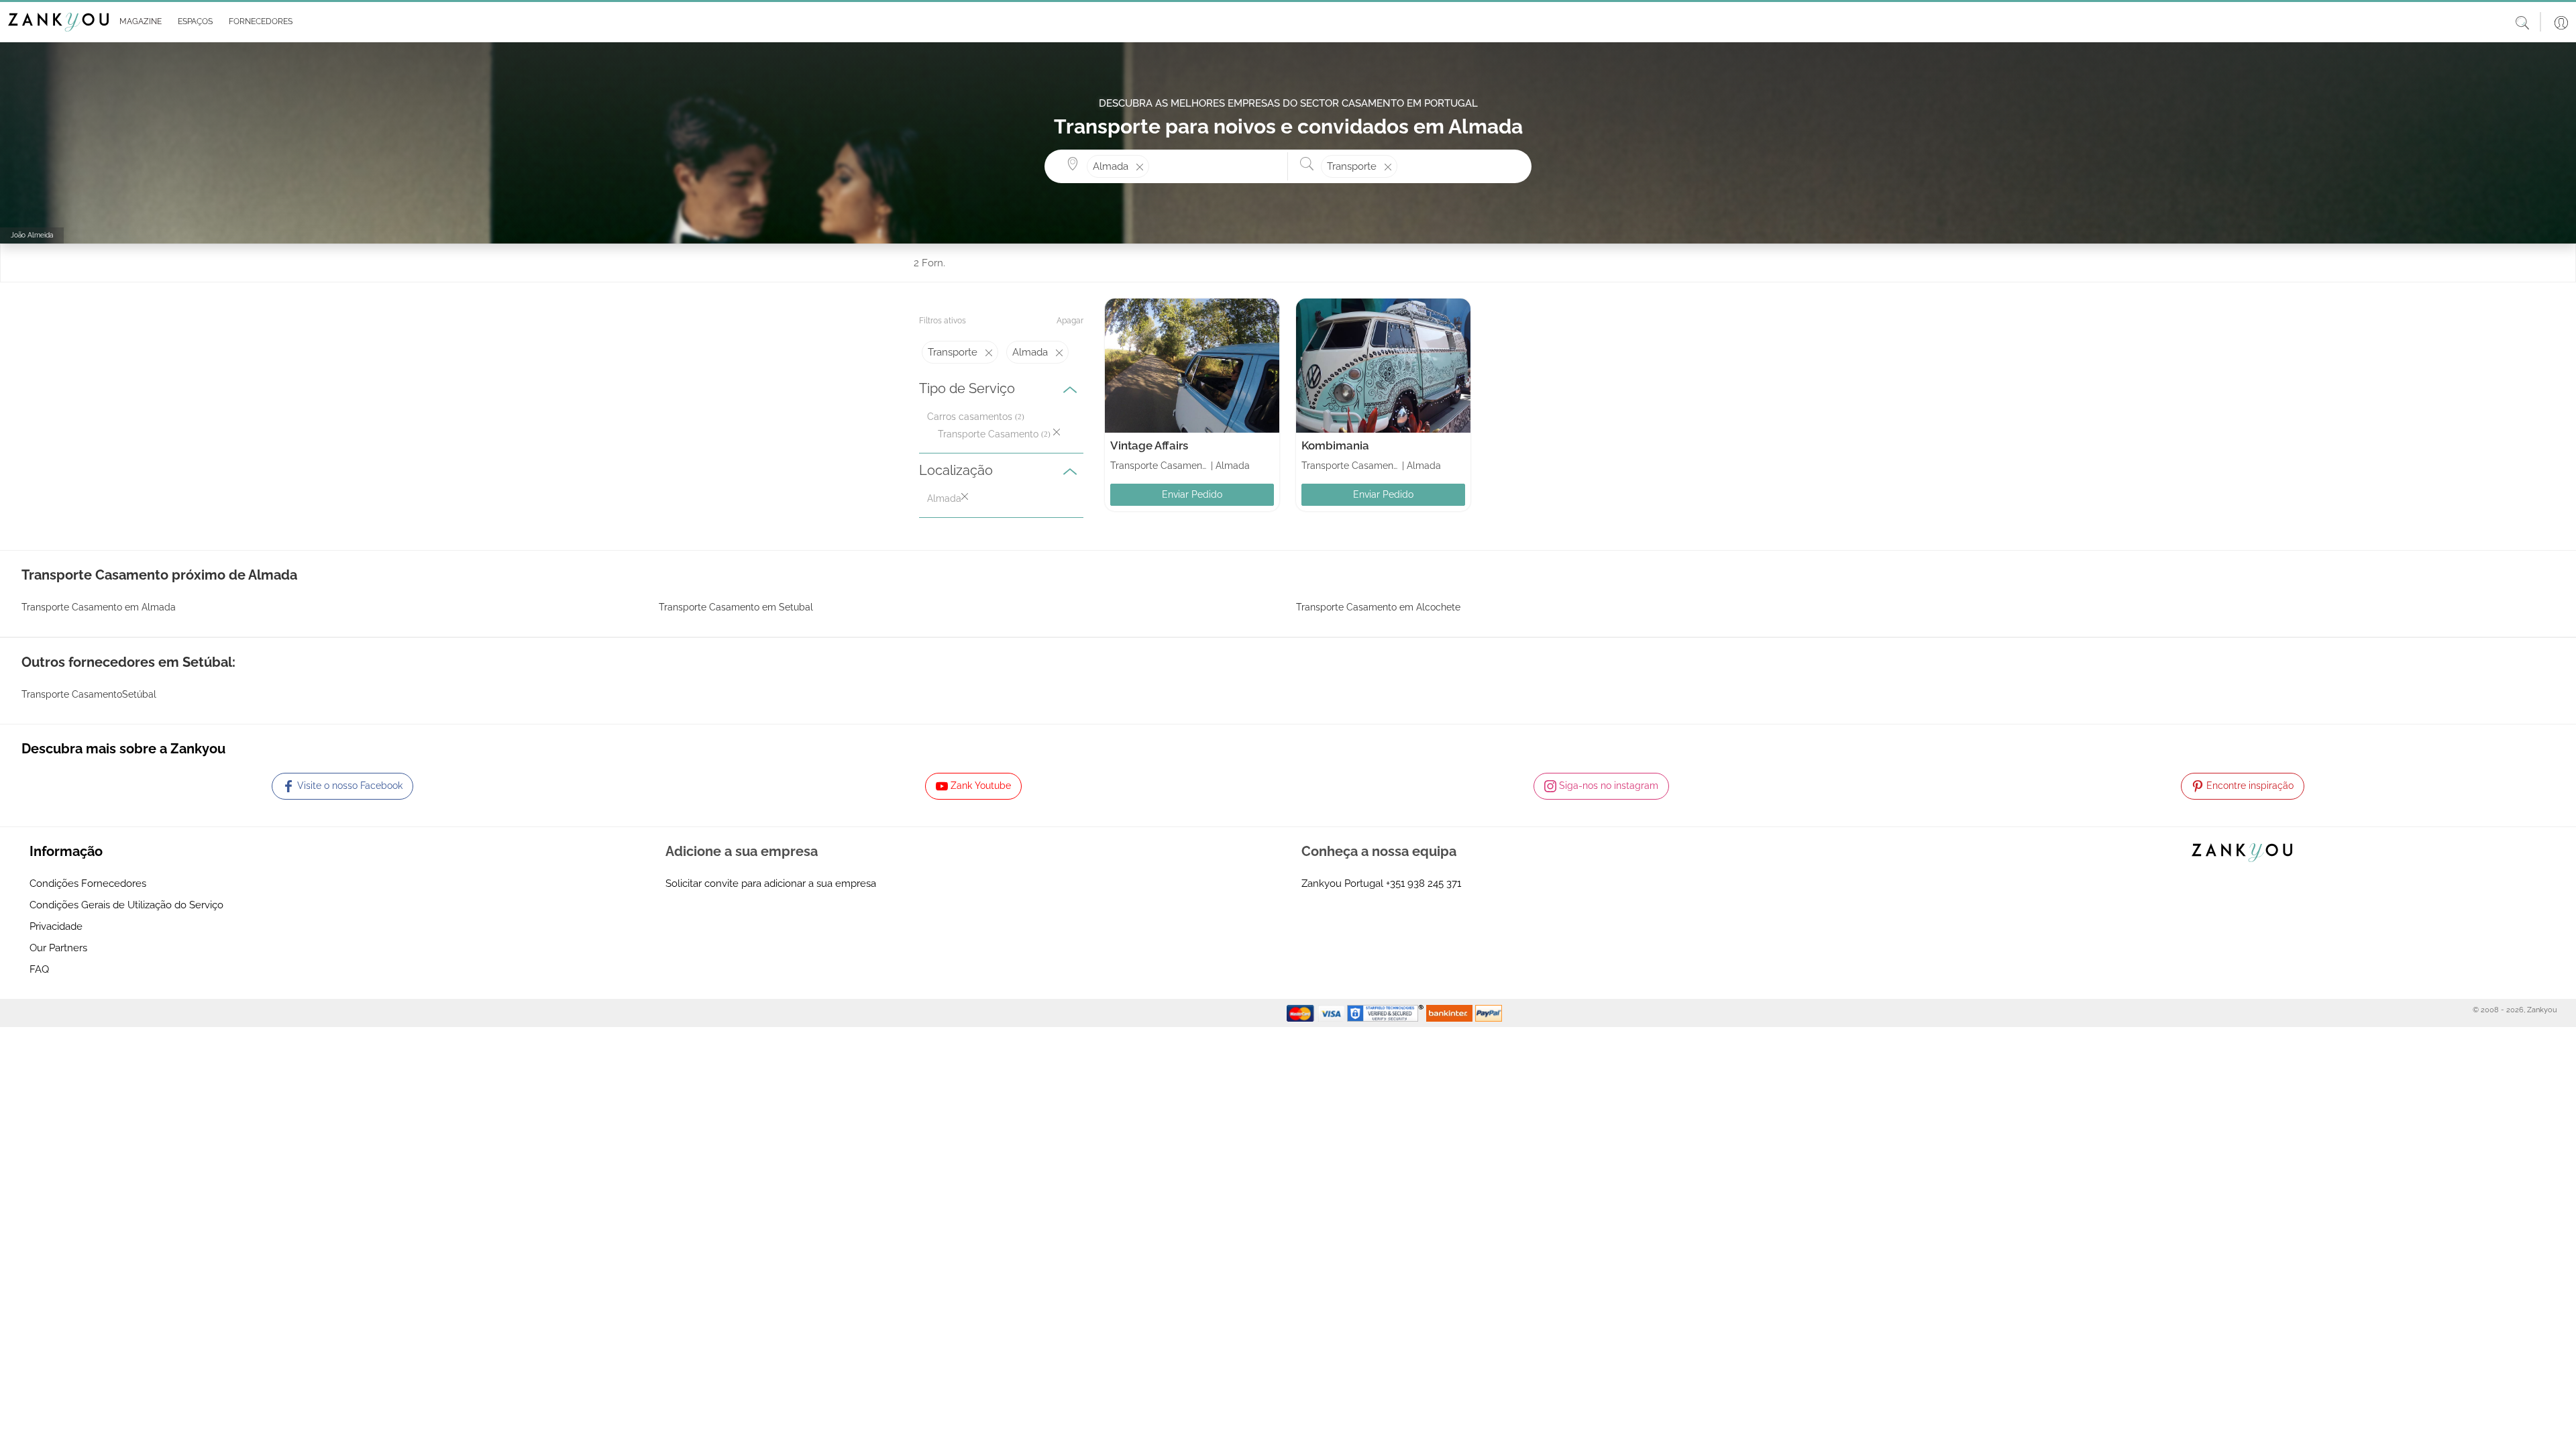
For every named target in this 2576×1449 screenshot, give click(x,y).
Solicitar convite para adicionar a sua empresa (771, 883)
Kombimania (1335, 445)
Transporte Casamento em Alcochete (1378, 607)
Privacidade (56, 926)
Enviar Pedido (1192, 494)
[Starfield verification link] (1387, 1012)
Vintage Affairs (1149, 445)
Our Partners (58, 948)
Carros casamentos (970, 417)
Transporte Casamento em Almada (99, 607)
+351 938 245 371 (1424, 883)
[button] (138, 22)
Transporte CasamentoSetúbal (89, 694)
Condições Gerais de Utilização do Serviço (126, 905)
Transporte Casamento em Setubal (736, 607)
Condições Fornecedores (88, 883)
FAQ (39, 969)
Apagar (1070, 321)
